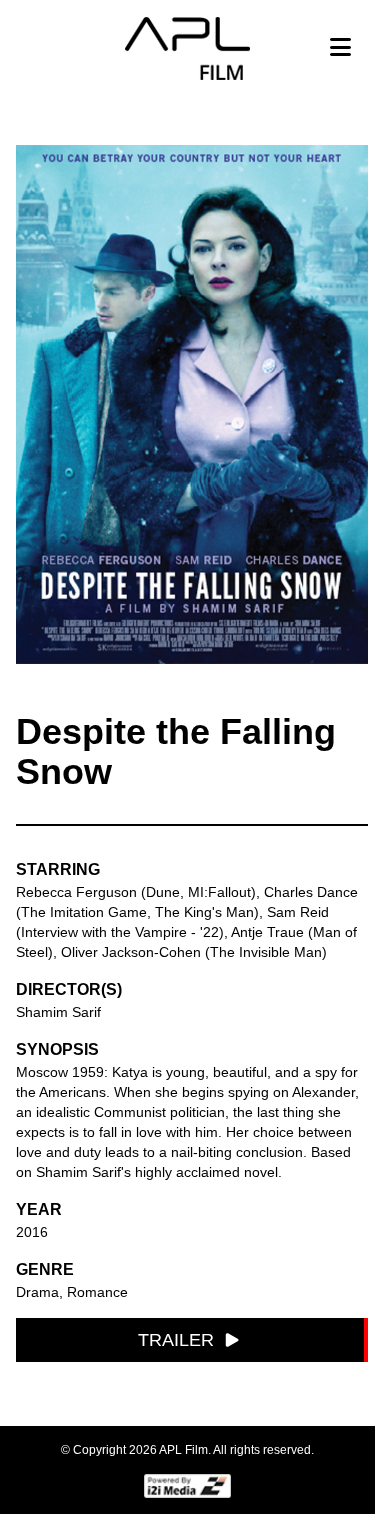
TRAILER (176, 1340)
